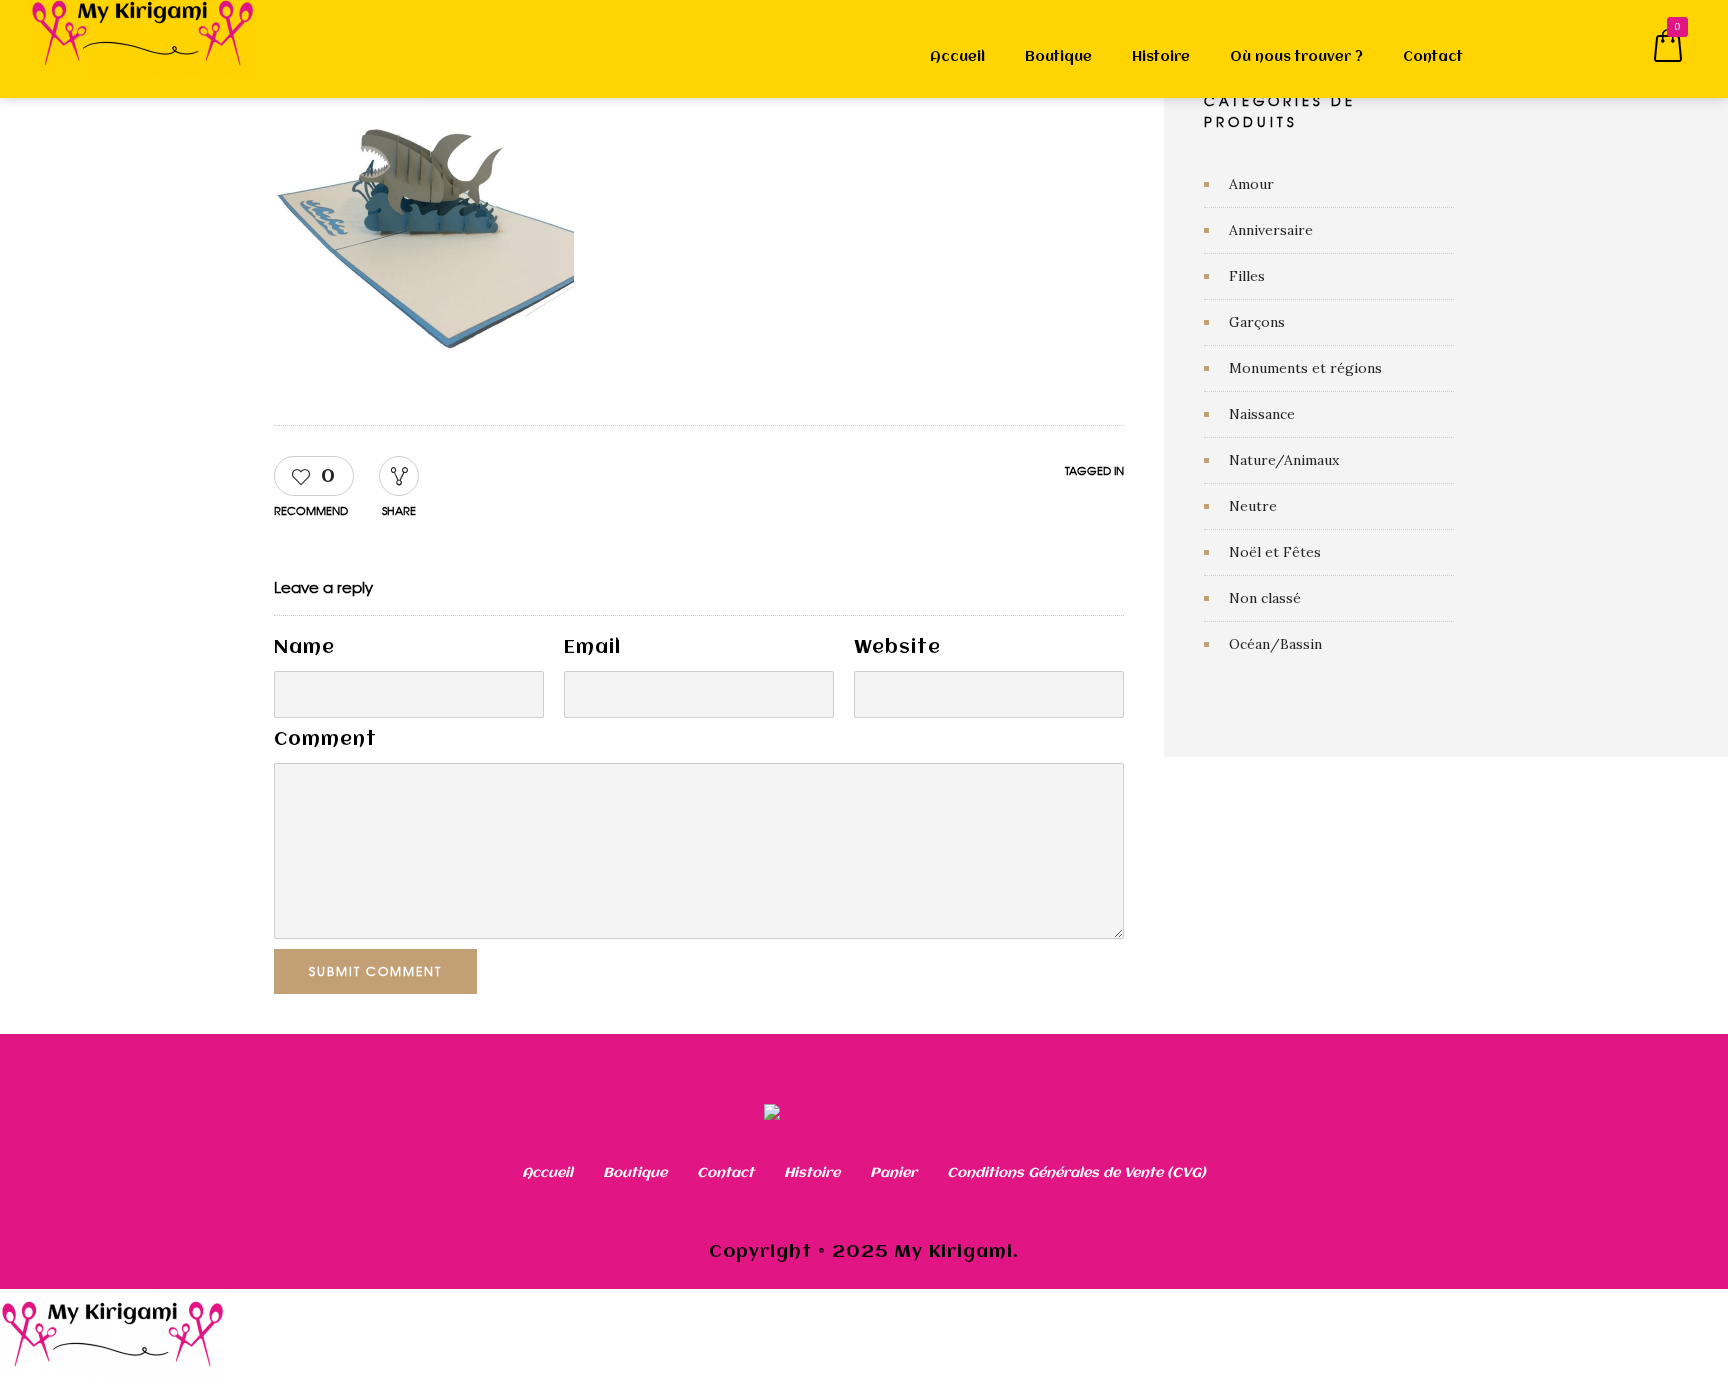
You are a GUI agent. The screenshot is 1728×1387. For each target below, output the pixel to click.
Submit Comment (375, 971)
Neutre (1253, 506)
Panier (893, 1173)
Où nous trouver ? (1296, 57)
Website (897, 648)
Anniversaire (1271, 230)
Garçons (1257, 322)
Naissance (1262, 414)
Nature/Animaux (1284, 460)
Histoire (1161, 57)
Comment (325, 740)
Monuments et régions (1305, 368)
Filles (1247, 276)
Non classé (1265, 598)
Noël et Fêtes (1275, 552)
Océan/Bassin (1275, 644)
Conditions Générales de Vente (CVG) (1076, 1173)
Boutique (1058, 57)
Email (592, 648)
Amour (1251, 184)
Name (304, 648)
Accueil (957, 57)
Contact (1433, 57)
